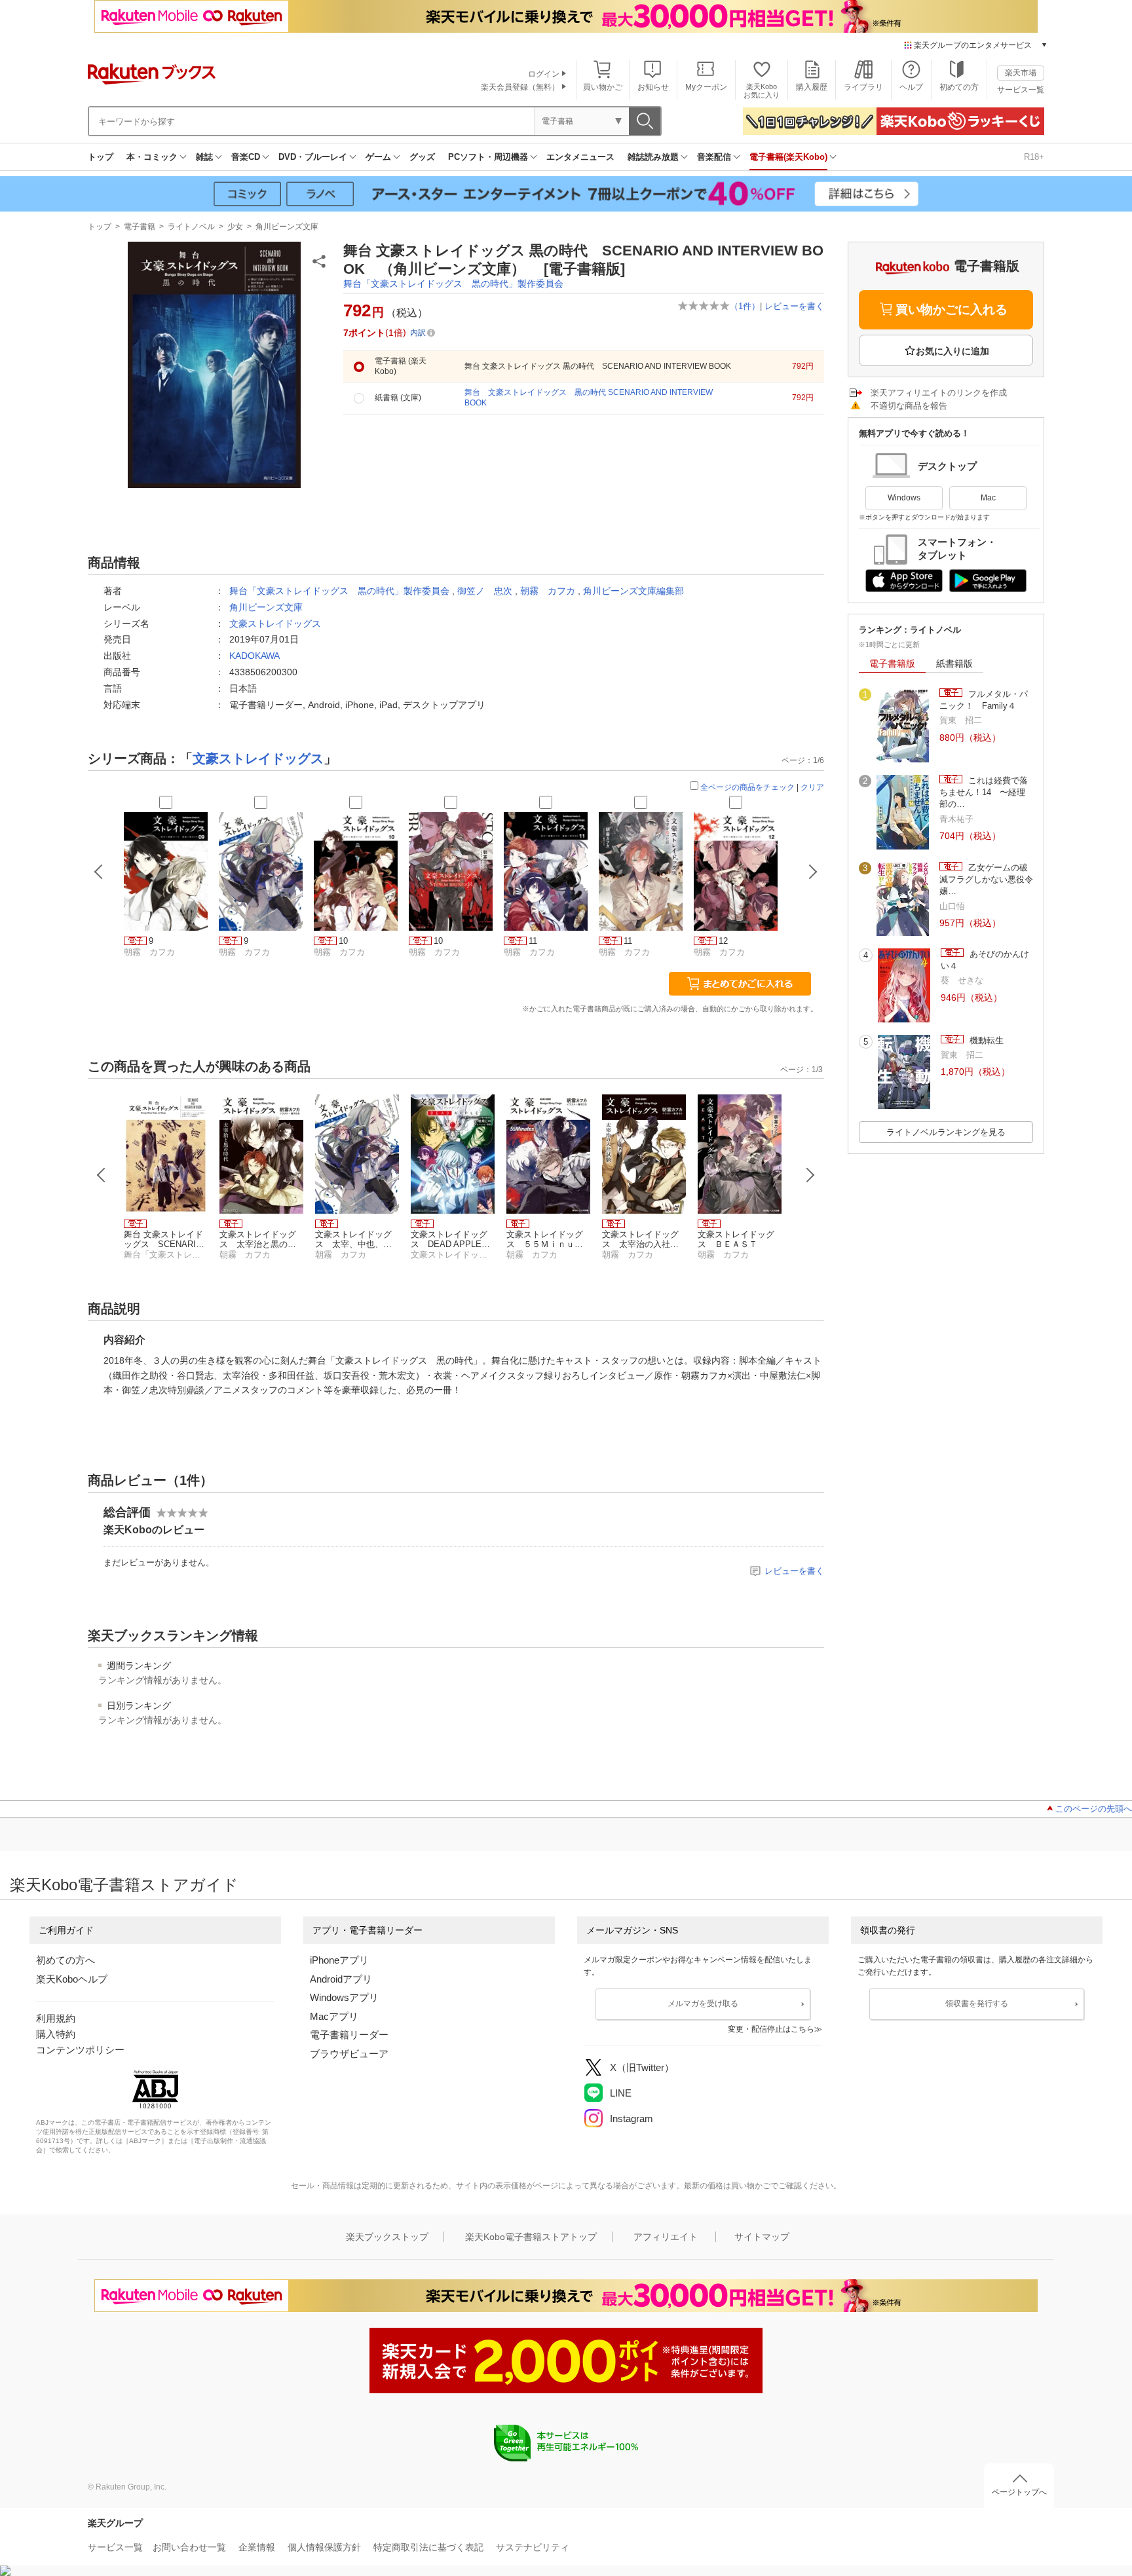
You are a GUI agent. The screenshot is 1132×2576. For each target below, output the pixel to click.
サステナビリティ (533, 2547)
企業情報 (257, 2547)
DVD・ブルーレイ (313, 157)
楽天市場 (1021, 73)
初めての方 (959, 87)
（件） (745, 306)
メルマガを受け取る (703, 2004)
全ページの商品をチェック (747, 787)
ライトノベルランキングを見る (946, 1132)
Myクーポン (706, 87)
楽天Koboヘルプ (72, 1979)
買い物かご (603, 87)
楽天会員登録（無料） (520, 87)
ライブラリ (863, 87)
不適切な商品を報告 (909, 406)
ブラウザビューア (349, 2054)
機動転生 (985, 1040)
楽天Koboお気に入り (762, 91)
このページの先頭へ (1094, 1809)
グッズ (422, 157)
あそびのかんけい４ (985, 960)
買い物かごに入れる (952, 309)
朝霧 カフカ (548, 591)
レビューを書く (794, 306)
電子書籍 (140, 227)
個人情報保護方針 (324, 2547)
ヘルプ (911, 87)
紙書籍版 (954, 663)
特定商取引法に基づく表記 (428, 2547)
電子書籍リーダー (349, 2035)
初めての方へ (66, 1960)
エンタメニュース (580, 157)
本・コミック (152, 157)
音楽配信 (714, 157)
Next (810, 1175)
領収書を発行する (977, 2004)
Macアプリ (334, 2016)
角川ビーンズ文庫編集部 (633, 591)
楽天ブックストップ (387, 2237)
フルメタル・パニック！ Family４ (984, 700)
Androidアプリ (341, 1979)
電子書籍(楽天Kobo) (788, 157)
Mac (988, 498)
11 (533, 941)
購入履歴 (812, 87)
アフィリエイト (666, 2237)
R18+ (1034, 157)
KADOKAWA (255, 656)
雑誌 (204, 157)
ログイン (544, 74)
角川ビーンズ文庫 (287, 227)
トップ (101, 157)
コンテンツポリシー (80, 2050)
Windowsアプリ (344, 1997)
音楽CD (246, 157)
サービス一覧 (1021, 90)
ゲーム (378, 157)
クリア (812, 787)
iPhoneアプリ (339, 1960)
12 (723, 941)
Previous (102, 1175)
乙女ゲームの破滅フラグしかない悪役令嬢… (986, 880)
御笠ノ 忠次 (485, 591)
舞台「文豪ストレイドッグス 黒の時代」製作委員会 (453, 284)
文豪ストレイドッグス (275, 624)
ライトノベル (191, 227)
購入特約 (56, 2034)
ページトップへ (1019, 2492)
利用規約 (56, 2018)
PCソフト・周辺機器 (488, 157)
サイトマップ (762, 2237)
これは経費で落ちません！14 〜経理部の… (984, 793)
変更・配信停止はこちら (771, 2029)
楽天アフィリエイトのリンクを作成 (939, 393)
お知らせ (653, 87)
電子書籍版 (892, 663)
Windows (904, 498)
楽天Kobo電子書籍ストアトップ (531, 2237)
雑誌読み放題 (653, 157)
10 (343, 941)
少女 (235, 227)
